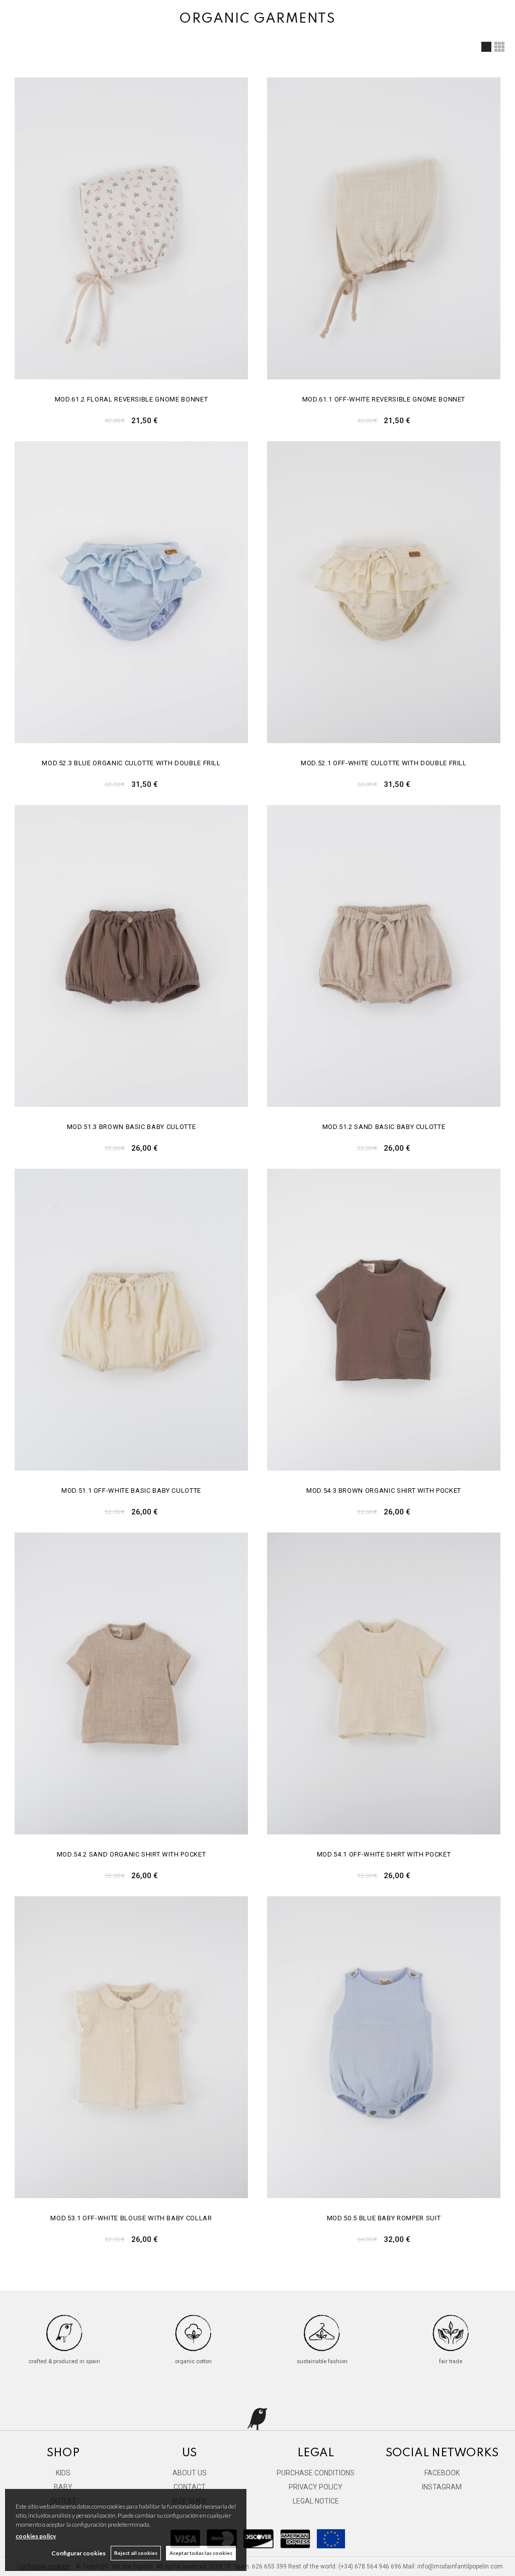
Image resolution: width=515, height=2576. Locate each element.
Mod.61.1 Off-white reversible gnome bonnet (384, 399)
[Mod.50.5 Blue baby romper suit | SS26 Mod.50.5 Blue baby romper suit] (384, 2047)
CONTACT (190, 2487)
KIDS (63, 2473)
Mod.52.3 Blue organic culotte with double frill (131, 763)
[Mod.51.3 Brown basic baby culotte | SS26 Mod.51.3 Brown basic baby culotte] (131, 956)
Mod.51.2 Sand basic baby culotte (384, 1127)
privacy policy (470, 2504)
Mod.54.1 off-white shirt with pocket (384, 1854)
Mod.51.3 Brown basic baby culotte (131, 1127)
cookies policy (36, 2536)
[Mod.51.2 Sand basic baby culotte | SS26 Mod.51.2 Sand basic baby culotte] (384, 956)
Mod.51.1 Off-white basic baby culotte (131, 1491)
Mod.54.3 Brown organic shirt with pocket (384, 1491)
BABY (63, 2487)
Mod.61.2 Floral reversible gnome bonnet (131, 399)
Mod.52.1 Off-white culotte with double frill (384, 763)
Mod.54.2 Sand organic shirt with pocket (131, 1854)
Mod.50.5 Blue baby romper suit (384, 2218)
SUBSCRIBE (409, 2546)
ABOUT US (190, 2473)
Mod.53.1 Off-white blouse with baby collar (131, 2218)
